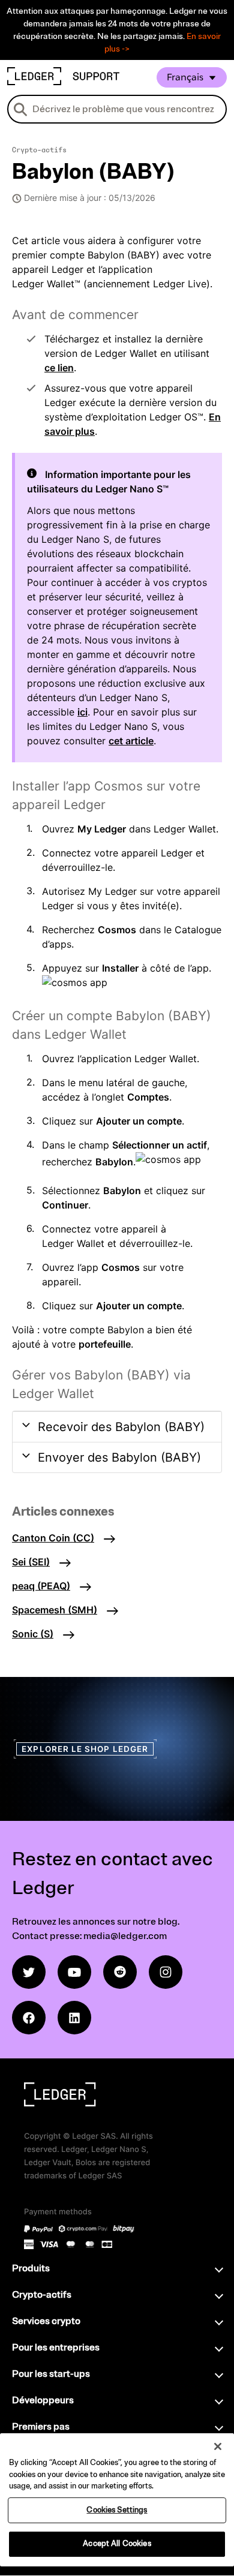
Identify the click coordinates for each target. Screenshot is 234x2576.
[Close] (218, 2446)
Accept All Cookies (117, 2544)
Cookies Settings (117, 2510)
